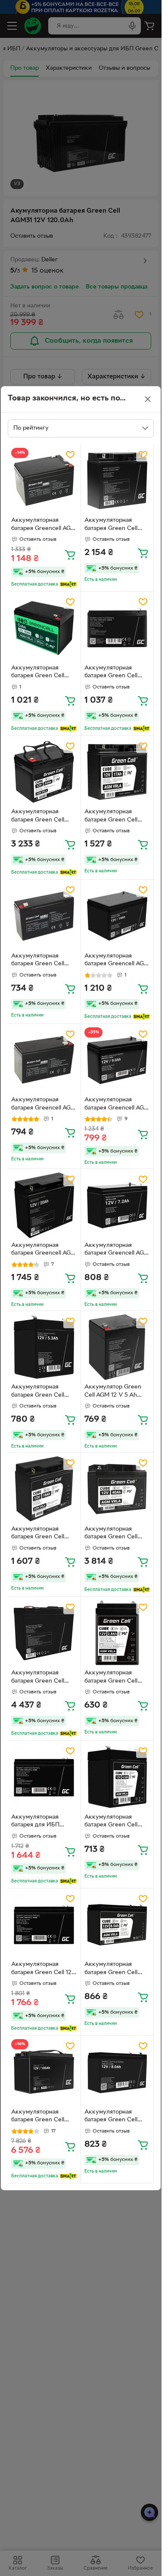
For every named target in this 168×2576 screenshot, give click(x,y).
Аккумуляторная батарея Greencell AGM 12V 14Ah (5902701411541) (117, 961)
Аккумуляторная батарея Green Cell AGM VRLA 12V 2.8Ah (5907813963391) (115, 1678)
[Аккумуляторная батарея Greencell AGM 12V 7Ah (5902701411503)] (44, 1060)
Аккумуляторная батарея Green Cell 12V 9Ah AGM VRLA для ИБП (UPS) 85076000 (44, 1969)
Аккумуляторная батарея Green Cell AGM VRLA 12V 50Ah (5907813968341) (41, 1678)
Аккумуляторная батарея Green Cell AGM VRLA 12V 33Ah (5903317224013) (40, 817)
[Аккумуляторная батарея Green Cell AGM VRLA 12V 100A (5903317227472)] (44, 2072)
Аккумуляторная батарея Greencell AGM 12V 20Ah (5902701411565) (44, 1250)
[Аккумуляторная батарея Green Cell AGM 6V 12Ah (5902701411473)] (44, 916)
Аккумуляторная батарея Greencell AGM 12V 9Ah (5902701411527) (117, 1105)
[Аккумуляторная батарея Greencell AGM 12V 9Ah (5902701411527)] (117, 1060)
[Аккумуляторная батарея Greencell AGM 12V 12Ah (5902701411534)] (44, 481)
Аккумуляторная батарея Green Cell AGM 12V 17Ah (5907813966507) (111, 817)
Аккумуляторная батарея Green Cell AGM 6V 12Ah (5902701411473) (38, 961)
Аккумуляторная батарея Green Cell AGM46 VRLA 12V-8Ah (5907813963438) (115, 2117)
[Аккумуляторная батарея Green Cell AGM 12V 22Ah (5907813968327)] (117, 481)
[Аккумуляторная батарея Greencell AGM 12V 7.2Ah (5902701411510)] (117, 1205)
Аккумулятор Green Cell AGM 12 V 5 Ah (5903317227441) (113, 1392)
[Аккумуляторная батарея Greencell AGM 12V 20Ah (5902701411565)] (44, 1205)
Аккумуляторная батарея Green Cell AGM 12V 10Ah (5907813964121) (38, 673)
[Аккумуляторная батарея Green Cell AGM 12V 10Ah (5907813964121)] (44, 628)
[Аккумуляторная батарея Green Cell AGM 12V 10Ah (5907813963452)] (117, 628)
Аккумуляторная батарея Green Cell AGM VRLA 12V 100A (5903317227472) (40, 2117)
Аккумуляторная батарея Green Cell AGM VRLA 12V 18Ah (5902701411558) (40, 1534)
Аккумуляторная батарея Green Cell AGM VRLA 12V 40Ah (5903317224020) (114, 1534)
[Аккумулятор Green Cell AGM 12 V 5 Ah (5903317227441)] (117, 1347)
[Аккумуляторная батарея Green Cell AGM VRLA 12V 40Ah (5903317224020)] (117, 1489)
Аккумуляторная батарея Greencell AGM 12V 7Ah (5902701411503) (44, 1105)
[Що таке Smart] (68, 584)
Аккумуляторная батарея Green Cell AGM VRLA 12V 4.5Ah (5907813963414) (115, 1822)
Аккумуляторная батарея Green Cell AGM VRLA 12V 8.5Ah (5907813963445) (115, 1969)
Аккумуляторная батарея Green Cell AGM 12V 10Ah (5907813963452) (111, 673)
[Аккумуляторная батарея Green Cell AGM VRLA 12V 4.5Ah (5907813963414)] (117, 1777)
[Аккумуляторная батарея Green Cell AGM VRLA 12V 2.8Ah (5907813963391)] (117, 1633)
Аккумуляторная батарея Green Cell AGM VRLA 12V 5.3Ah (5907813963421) (41, 1392)
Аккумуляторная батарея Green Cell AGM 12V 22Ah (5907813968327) (111, 525)
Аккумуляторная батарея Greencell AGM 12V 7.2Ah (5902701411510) (117, 1250)
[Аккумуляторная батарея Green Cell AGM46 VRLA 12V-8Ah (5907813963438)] (117, 2072)
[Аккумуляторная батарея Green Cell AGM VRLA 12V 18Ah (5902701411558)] (44, 1489)
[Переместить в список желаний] (70, 455)
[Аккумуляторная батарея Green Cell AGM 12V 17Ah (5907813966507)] (117, 772)
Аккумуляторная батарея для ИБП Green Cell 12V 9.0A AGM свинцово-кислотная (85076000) (43, 1822)
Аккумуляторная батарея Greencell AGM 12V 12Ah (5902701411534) (44, 525)
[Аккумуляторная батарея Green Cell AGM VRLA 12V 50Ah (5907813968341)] (44, 1633)
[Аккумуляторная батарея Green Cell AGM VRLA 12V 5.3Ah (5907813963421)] (44, 1347)
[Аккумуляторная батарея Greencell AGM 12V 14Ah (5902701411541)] (117, 916)
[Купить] (70, 555)
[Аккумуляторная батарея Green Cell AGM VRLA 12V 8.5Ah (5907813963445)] (117, 1925)
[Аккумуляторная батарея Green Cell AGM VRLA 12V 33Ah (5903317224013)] (44, 772)
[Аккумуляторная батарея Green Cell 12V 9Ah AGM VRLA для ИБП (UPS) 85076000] (44, 1925)
